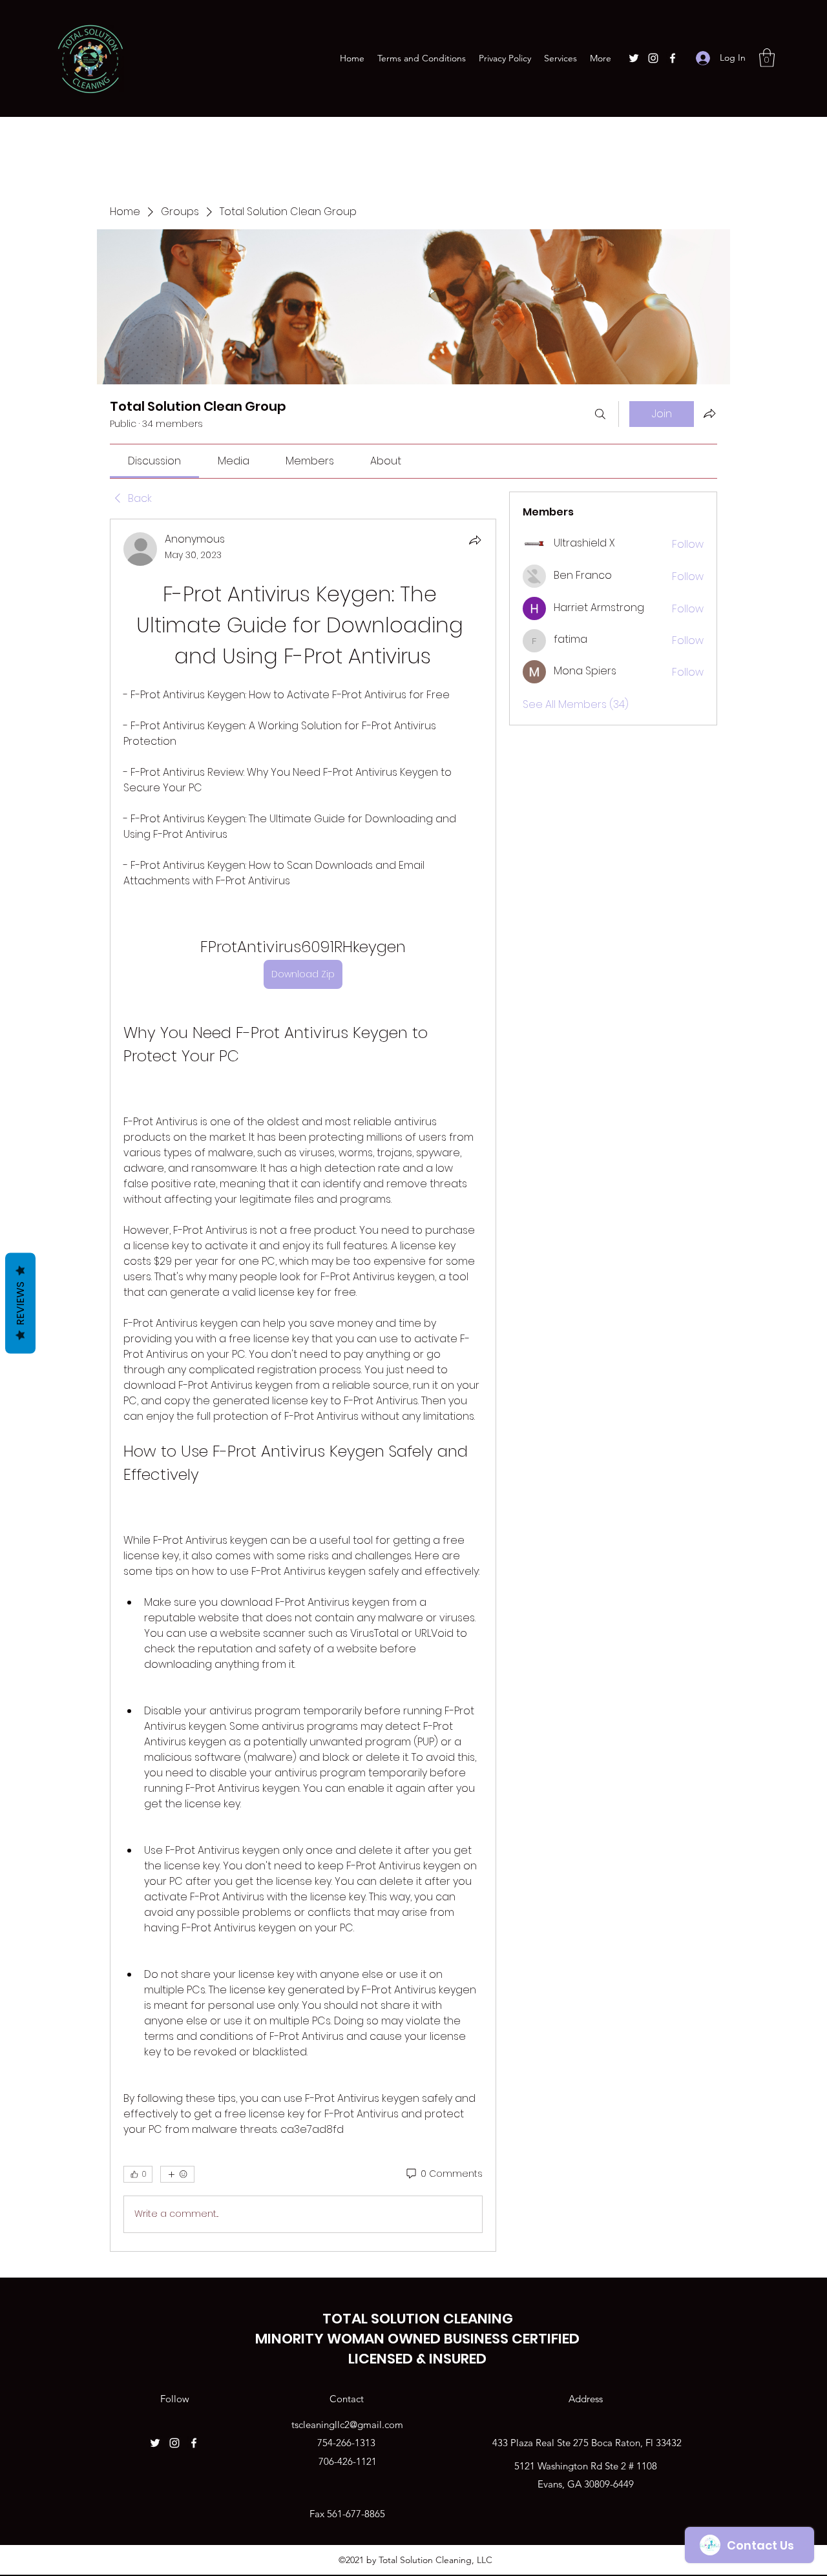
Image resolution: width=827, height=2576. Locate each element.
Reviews (20, 1304)
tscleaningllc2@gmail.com (347, 2425)
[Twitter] (634, 58)
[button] (767, 58)
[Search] (600, 414)
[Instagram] (653, 58)
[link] (154, 461)
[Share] (475, 540)
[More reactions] (177, 2174)
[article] (303, 1385)
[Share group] (709, 413)
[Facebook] (673, 58)
